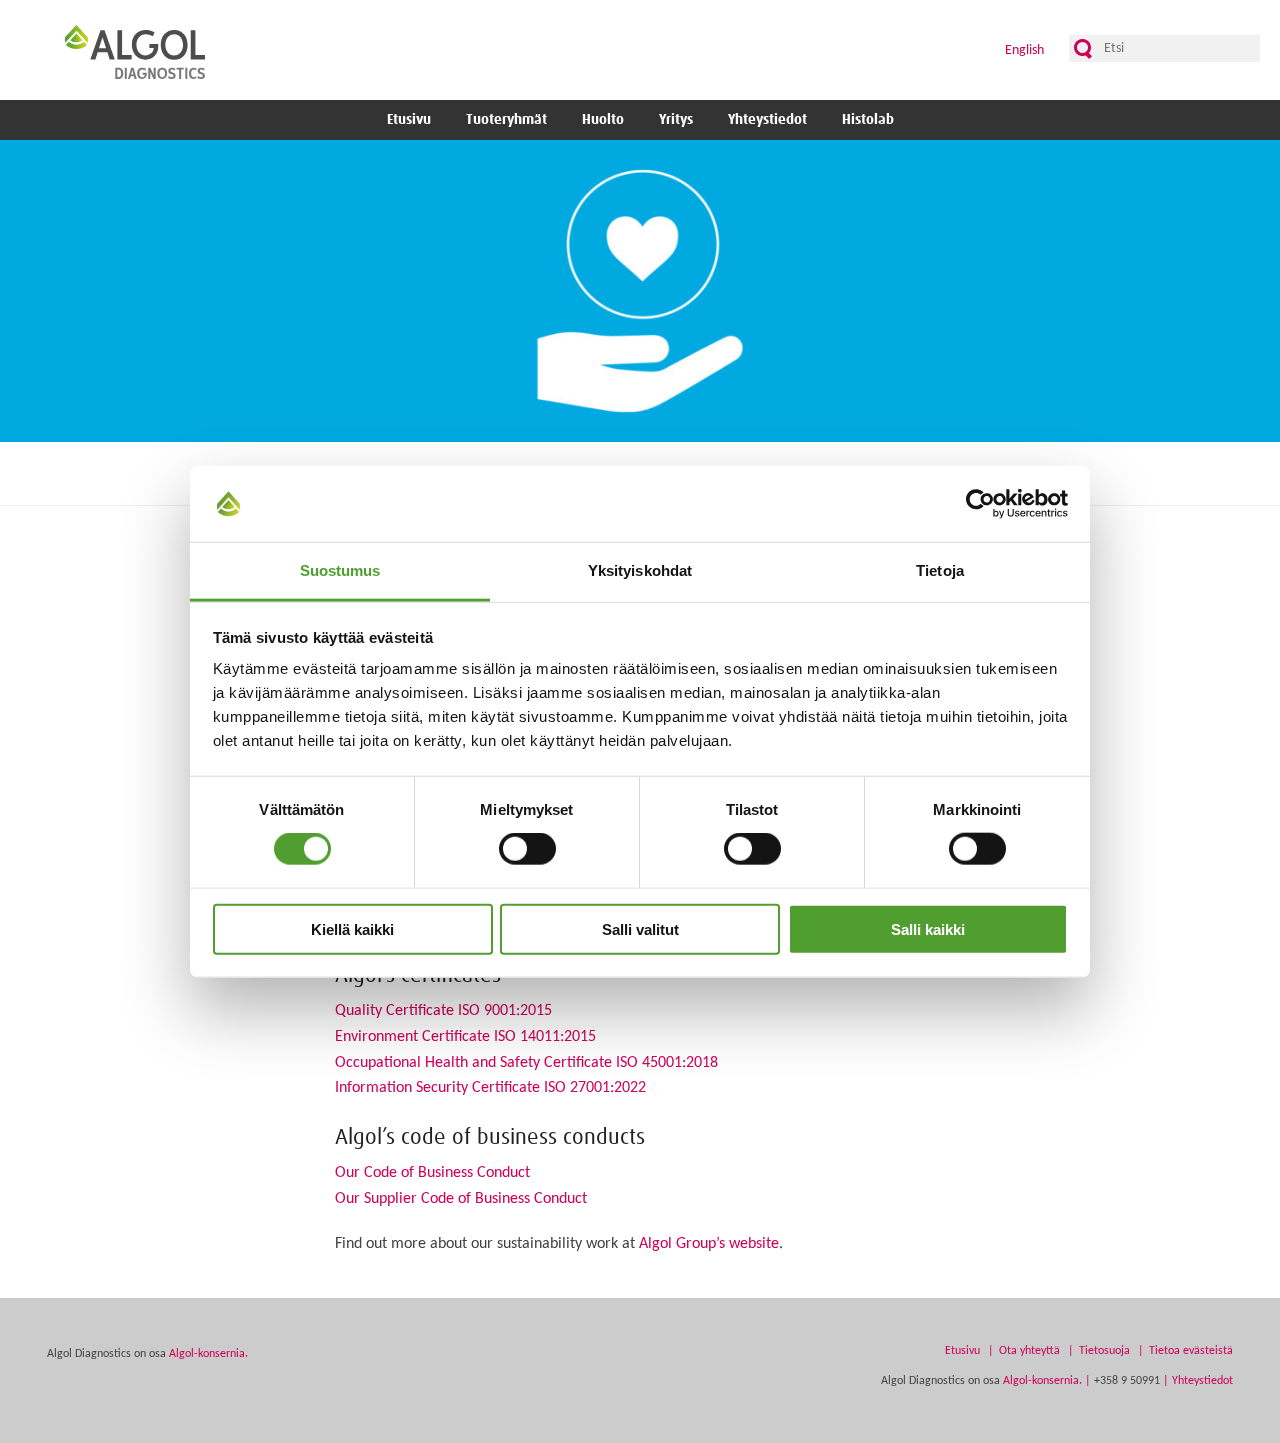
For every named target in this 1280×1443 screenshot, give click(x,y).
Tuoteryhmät (506, 120)
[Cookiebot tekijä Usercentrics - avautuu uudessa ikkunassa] (980, 504)
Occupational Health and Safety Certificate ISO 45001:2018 (526, 1063)
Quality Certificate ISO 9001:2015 (443, 1011)
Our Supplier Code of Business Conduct (461, 1199)
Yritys (676, 120)
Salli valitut (640, 928)
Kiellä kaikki (352, 928)
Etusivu (409, 120)
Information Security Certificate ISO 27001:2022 (490, 1088)
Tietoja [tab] (940, 570)
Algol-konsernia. (208, 1354)
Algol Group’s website (709, 1244)
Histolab (868, 120)
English (1024, 50)
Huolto (603, 120)
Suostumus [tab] (340, 570)
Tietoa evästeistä (1191, 1351)
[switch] (527, 849)
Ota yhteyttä (1029, 1351)
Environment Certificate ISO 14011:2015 (465, 1037)
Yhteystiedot (767, 120)
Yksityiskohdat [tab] (640, 570)
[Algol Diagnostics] (135, 52)
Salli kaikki (928, 928)
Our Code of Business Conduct (432, 1173)
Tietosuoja (1104, 1351)
